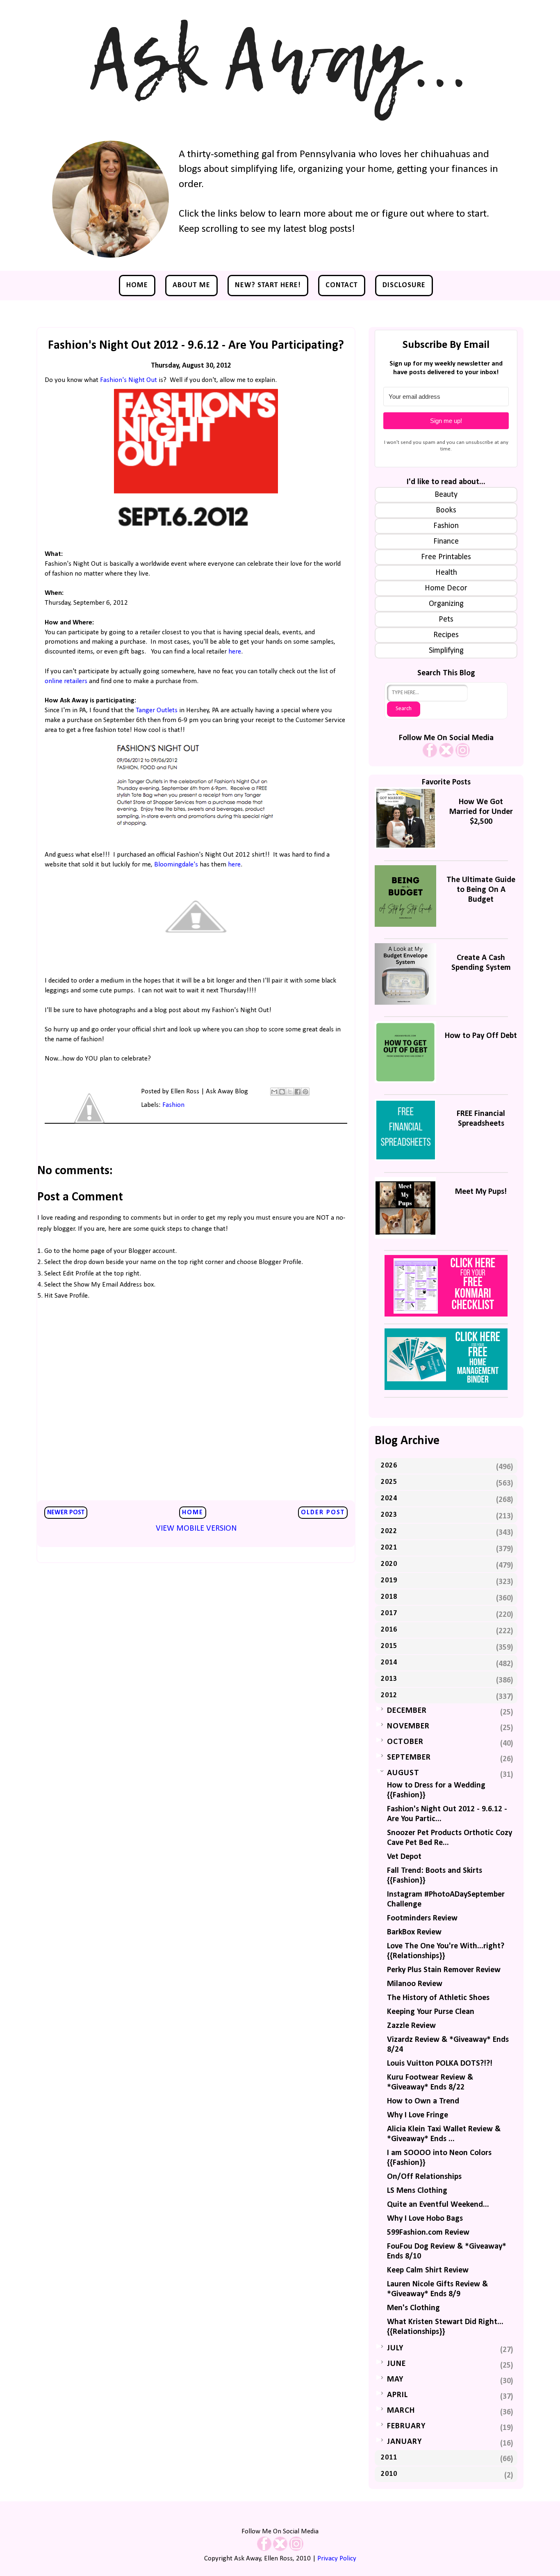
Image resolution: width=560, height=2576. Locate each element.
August (403, 1773)
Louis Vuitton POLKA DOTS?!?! (440, 2064)
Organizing (446, 604)
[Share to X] (290, 1092)
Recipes (446, 635)
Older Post (323, 1513)
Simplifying (446, 651)
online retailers (66, 681)
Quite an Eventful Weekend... (438, 2205)
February (406, 2426)
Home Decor (446, 588)
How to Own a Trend (423, 2101)
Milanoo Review (415, 1984)
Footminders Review (422, 1918)
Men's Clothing (413, 2308)
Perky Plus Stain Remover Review (444, 1970)
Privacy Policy (337, 2559)
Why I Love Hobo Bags (425, 2219)
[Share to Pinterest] (305, 1092)
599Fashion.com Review (428, 2233)
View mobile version (196, 1529)
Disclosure (404, 285)
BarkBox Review (414, 1932)
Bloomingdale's (176, 865)
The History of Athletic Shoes (438, 1998)
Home (137, 285)
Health (446, 573)
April (397, 2395)
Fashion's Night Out (129, 380)
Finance (446, 542)
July (395, 2348)
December (407, 1711)
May (395, 2379)
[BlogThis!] (282, 1092)
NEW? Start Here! (268, 285)
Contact (342, 285)
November (408, 1726)
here (235, 652)
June (396, 2364)
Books (446, 510)
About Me (191, 285)
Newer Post (66, 1513)
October (405, 1742)
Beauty (446, 495)
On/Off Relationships (424, 2177)
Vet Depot (404, 1857)
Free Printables (446, 557)
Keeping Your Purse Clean (431, 2012)
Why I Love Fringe (418, 2115)
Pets (446, 619)
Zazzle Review (411, 2026)
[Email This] (274, 1092)
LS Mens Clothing (417, 2191)
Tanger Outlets (157, 710)
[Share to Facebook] (298, 1092)
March (401, 2411)
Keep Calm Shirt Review (428, 2270)
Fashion (173, 1105)
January (404, 2442)
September (409, 1758)
